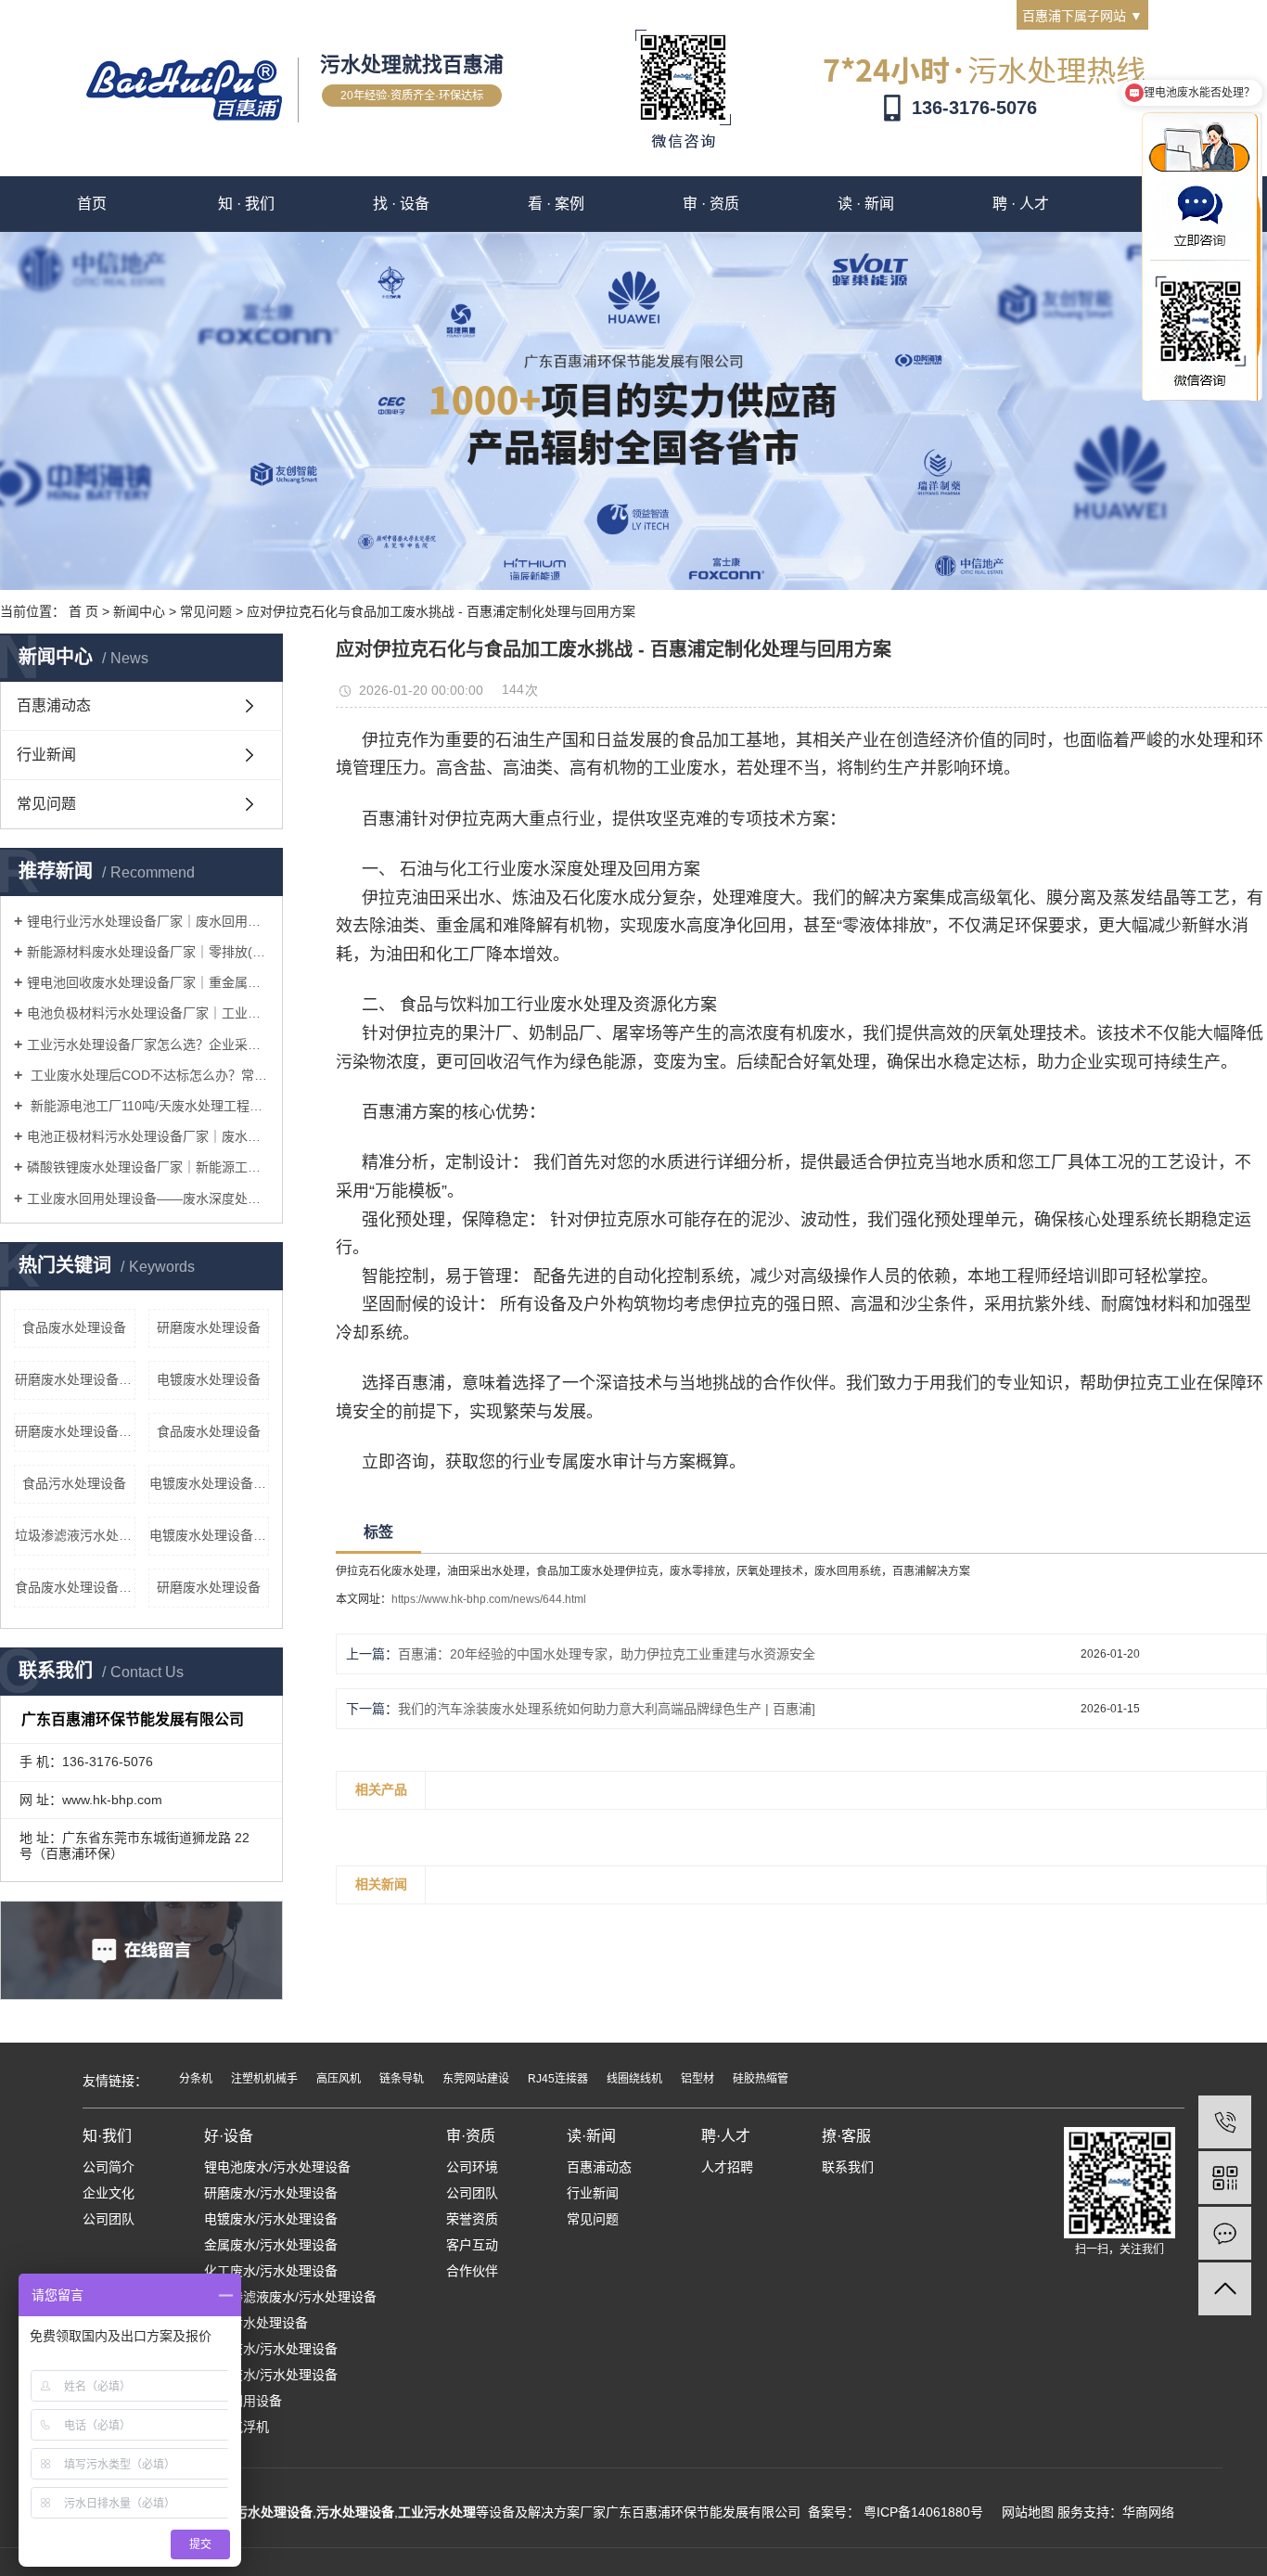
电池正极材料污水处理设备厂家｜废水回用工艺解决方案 (148, 1136)
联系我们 (848, 2167)
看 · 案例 (556, 204)
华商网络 (1148, 2512)
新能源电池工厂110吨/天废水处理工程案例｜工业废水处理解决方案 (148, 1106)
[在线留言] (1225, 2233)
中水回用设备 (243, 2401)
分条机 (196, 2079)
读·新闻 (591, 2136)
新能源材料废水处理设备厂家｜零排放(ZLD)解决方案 (148, 952)
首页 (92, 204)
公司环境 (472, 2167)
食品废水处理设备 (74, 1327)
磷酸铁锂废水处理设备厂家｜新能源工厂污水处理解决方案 (148, 1167)
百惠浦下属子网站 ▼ (1082, 16)
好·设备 (229, 2136)
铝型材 (697, 2079)
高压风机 (339, 2079)
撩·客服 (846, 2136)
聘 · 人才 (1021, 204)
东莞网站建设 (476, 2079)
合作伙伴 (472, 2271)
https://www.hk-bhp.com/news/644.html (489, 1599)
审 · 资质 (711, 204)
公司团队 (109, 2219)
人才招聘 (727, 2167)
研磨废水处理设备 (209, 1327)
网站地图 (1028, 2512)
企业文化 (109, 2193)
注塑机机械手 (264, 2079)
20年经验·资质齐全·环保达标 (412, 96)
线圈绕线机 (634, 2079)
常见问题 (206, 611)
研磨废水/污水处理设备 (271, 2193)
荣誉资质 (472, 2219)
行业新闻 (46, 755)
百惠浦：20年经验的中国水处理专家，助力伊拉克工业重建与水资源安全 (607, 1654)
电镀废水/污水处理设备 (271, 2219)
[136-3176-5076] (1225, 2122)
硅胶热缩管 (761, 2079)
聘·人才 (726, 2136)
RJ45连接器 (558, 2079)
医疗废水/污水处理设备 (271, 2375)
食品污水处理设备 (74, 1483)
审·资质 (471, 2136)
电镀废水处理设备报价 (210, 1483)
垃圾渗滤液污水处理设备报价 (75, 1535)
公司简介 (109, 2167)
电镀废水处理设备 (209, 1379)
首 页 (83, 611)
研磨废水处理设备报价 (75, 1379)
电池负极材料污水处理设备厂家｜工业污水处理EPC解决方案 (148, 1013)
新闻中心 (139, 611)
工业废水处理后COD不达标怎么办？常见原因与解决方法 (148, 1075)
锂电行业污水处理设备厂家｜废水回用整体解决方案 (148, 921)
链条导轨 (402, 2079)
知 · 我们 (246, 204)
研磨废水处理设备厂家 (75, 1431)
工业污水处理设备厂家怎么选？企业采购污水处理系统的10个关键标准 (148, 1044)
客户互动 (472, 2245)
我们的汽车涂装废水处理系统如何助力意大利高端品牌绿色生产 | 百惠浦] (607, 1709)
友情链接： (115, 2081)
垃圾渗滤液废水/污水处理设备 (290, 2297)
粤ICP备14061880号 (923, 2512)
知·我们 (107, 2136)
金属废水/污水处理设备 (271, 2245)
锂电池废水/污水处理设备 (277, 2167)
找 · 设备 (401, 204)
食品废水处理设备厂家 (75, 1587)
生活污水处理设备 (256, 2323)
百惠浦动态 (54, 705)
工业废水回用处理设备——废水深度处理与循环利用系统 (148, 1198)
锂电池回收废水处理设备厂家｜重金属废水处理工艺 (148, 982)
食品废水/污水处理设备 (271, 2349)
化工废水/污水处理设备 (271, 2271)
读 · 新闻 (866, 204)
